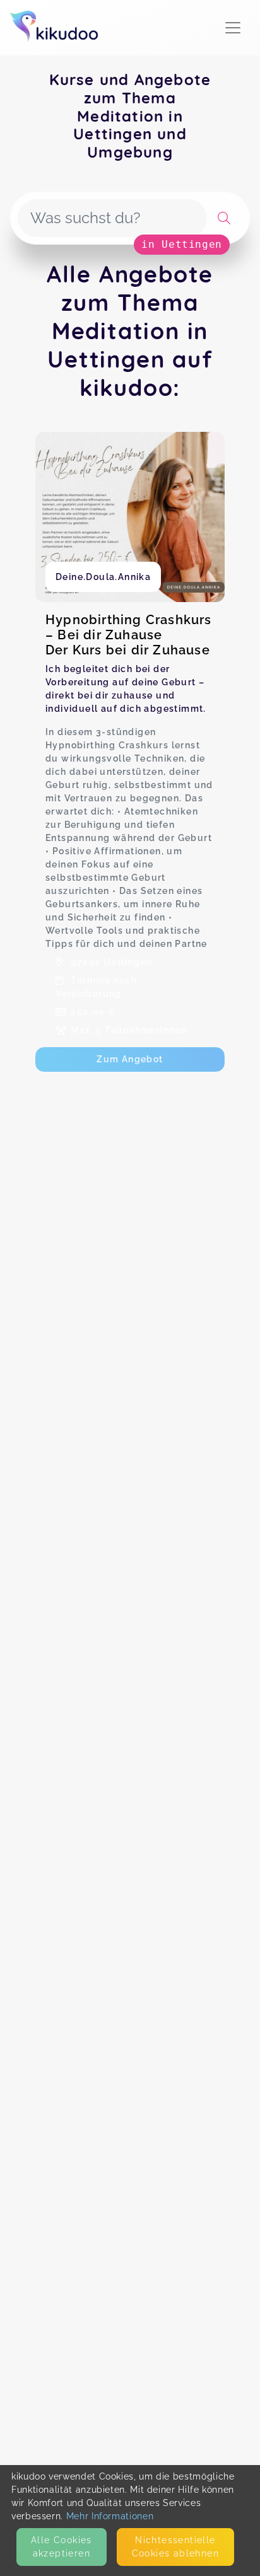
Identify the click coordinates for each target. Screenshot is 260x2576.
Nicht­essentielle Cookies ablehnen (175, 2547)
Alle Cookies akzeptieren (62, 2547)
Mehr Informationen (110, 2516)
